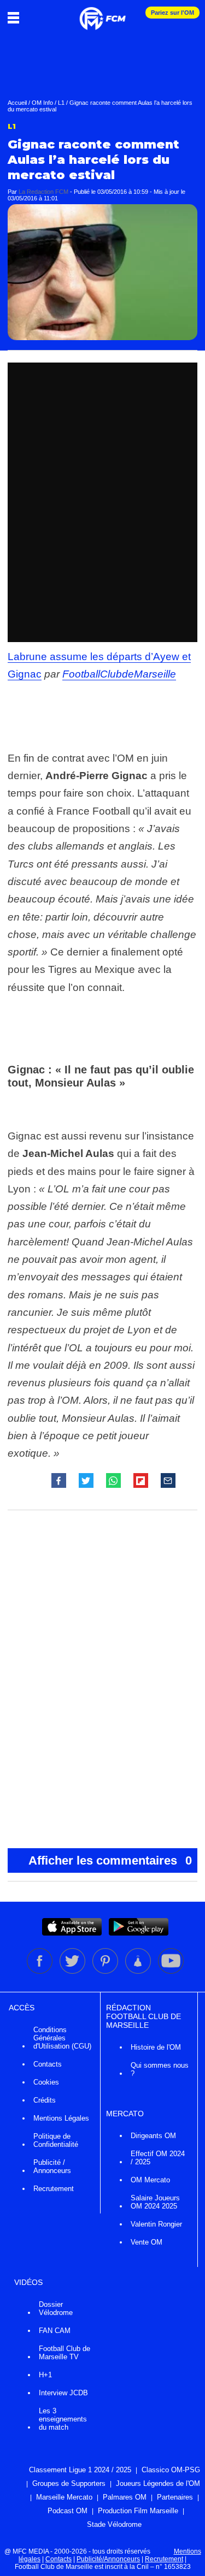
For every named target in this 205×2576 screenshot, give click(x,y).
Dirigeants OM (153, 2136)
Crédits (45, 2100)
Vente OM (147, 2242)
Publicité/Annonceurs (108, 2559)
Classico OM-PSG (171, 2470)
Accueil (17, 103)
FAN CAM (55, 2331)
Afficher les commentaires (110, 1860)
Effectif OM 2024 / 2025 (158, 2158)
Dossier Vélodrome (56, 2308)
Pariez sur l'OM (172, 13)
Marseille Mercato (64, 2497)
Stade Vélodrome (114, 2524)
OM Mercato (150, 2180)
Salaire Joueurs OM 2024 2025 (155, 2202)
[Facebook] (40, 1972)
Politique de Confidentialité (56, 2140)
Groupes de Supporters (69, 2483)
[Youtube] (171, 1972)
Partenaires (175, 2497)
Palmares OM (125, 2497)
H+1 (45, 2375)
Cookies (46, 2082)
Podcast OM (68, 2511)
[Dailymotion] (139, 1972)
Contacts (48, 2064)
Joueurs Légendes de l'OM (158, 2483)
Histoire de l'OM (156, 2047)
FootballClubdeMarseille (119, 674)
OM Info (42, 103)
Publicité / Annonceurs (52, 2167)
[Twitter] (73, 1972)
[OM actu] (102, 13)
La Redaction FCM (43, 192)
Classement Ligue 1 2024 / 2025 (80, 2470)
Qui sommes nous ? (160, 2069)
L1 (61, 103)
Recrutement (54, 2189)
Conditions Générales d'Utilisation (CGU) (62, 2038)
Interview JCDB (63, 2393)
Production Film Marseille (138, 2511)
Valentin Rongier (156, 2224)
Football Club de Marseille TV (65, 2353)
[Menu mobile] (16, 17)
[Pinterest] (106, 1972)
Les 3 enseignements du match (63, 2419)
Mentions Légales (61, 2118)
